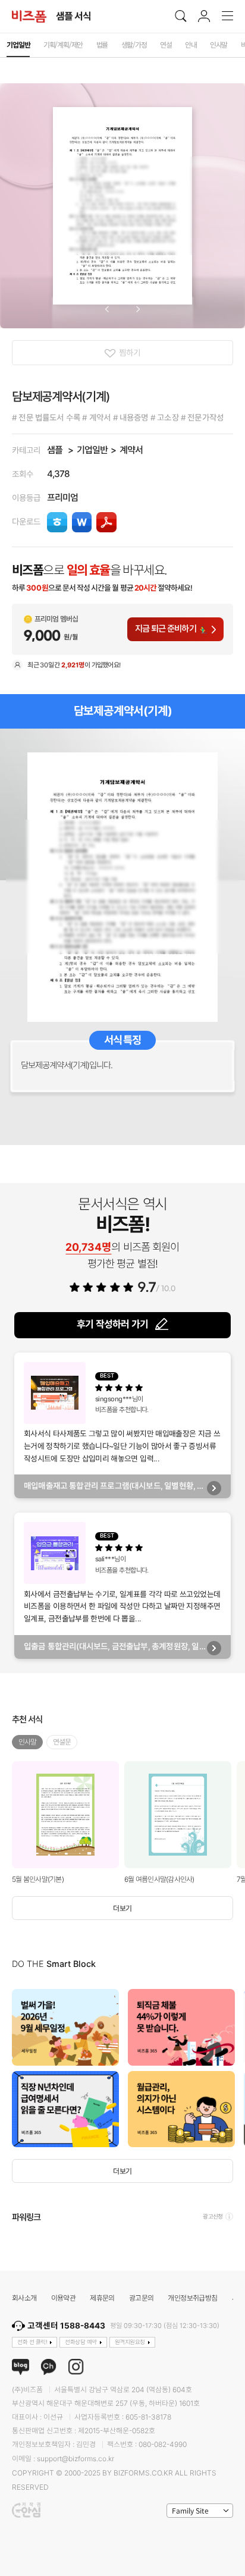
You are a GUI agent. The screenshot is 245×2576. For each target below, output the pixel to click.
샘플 (55, 450)
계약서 (131, 450)
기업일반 (92, 450)
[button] (107, 309)
